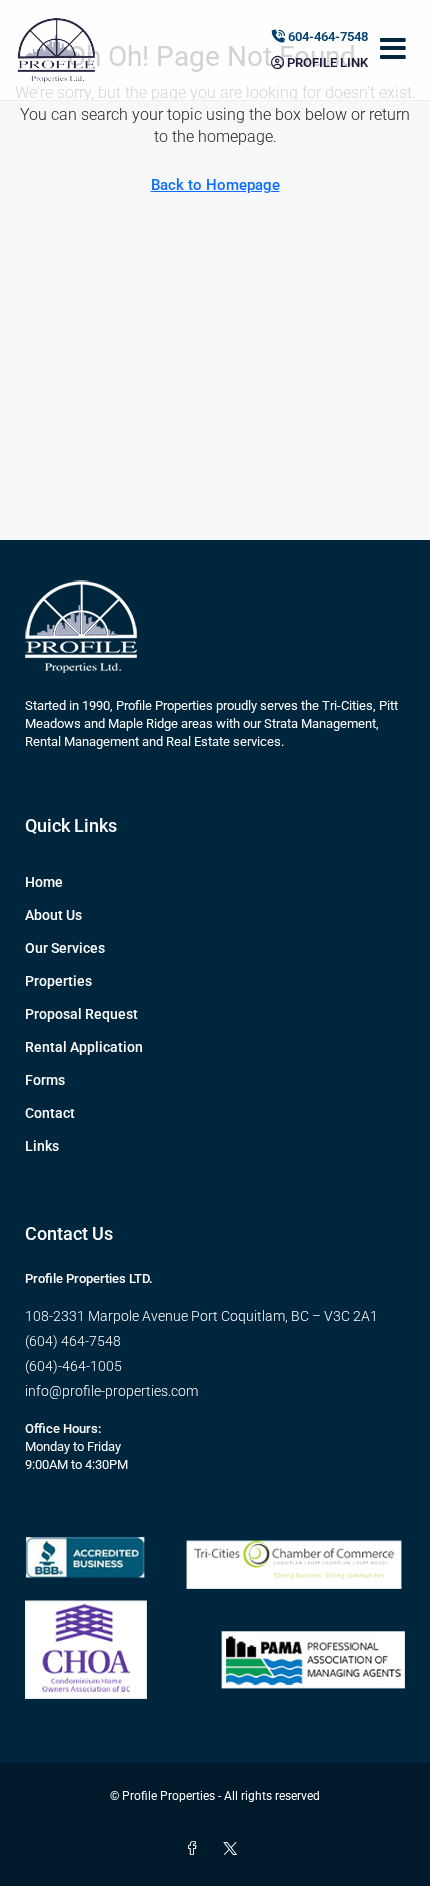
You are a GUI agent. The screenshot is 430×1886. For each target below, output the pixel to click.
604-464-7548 (326, 36)
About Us (53, 915)
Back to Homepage (215, 185)
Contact (50, 1113)
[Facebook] (196, 1849)
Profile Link (326, 62)
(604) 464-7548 (73, 1341)
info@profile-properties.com (111, 1391)
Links (42, 1146)
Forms (45, 1080)
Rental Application (84, 1047)
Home (44, 882)
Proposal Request (81, 1014)
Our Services (65, 948)
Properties (58, 981)
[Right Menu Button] (393, 50)
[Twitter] (234, 1849)
